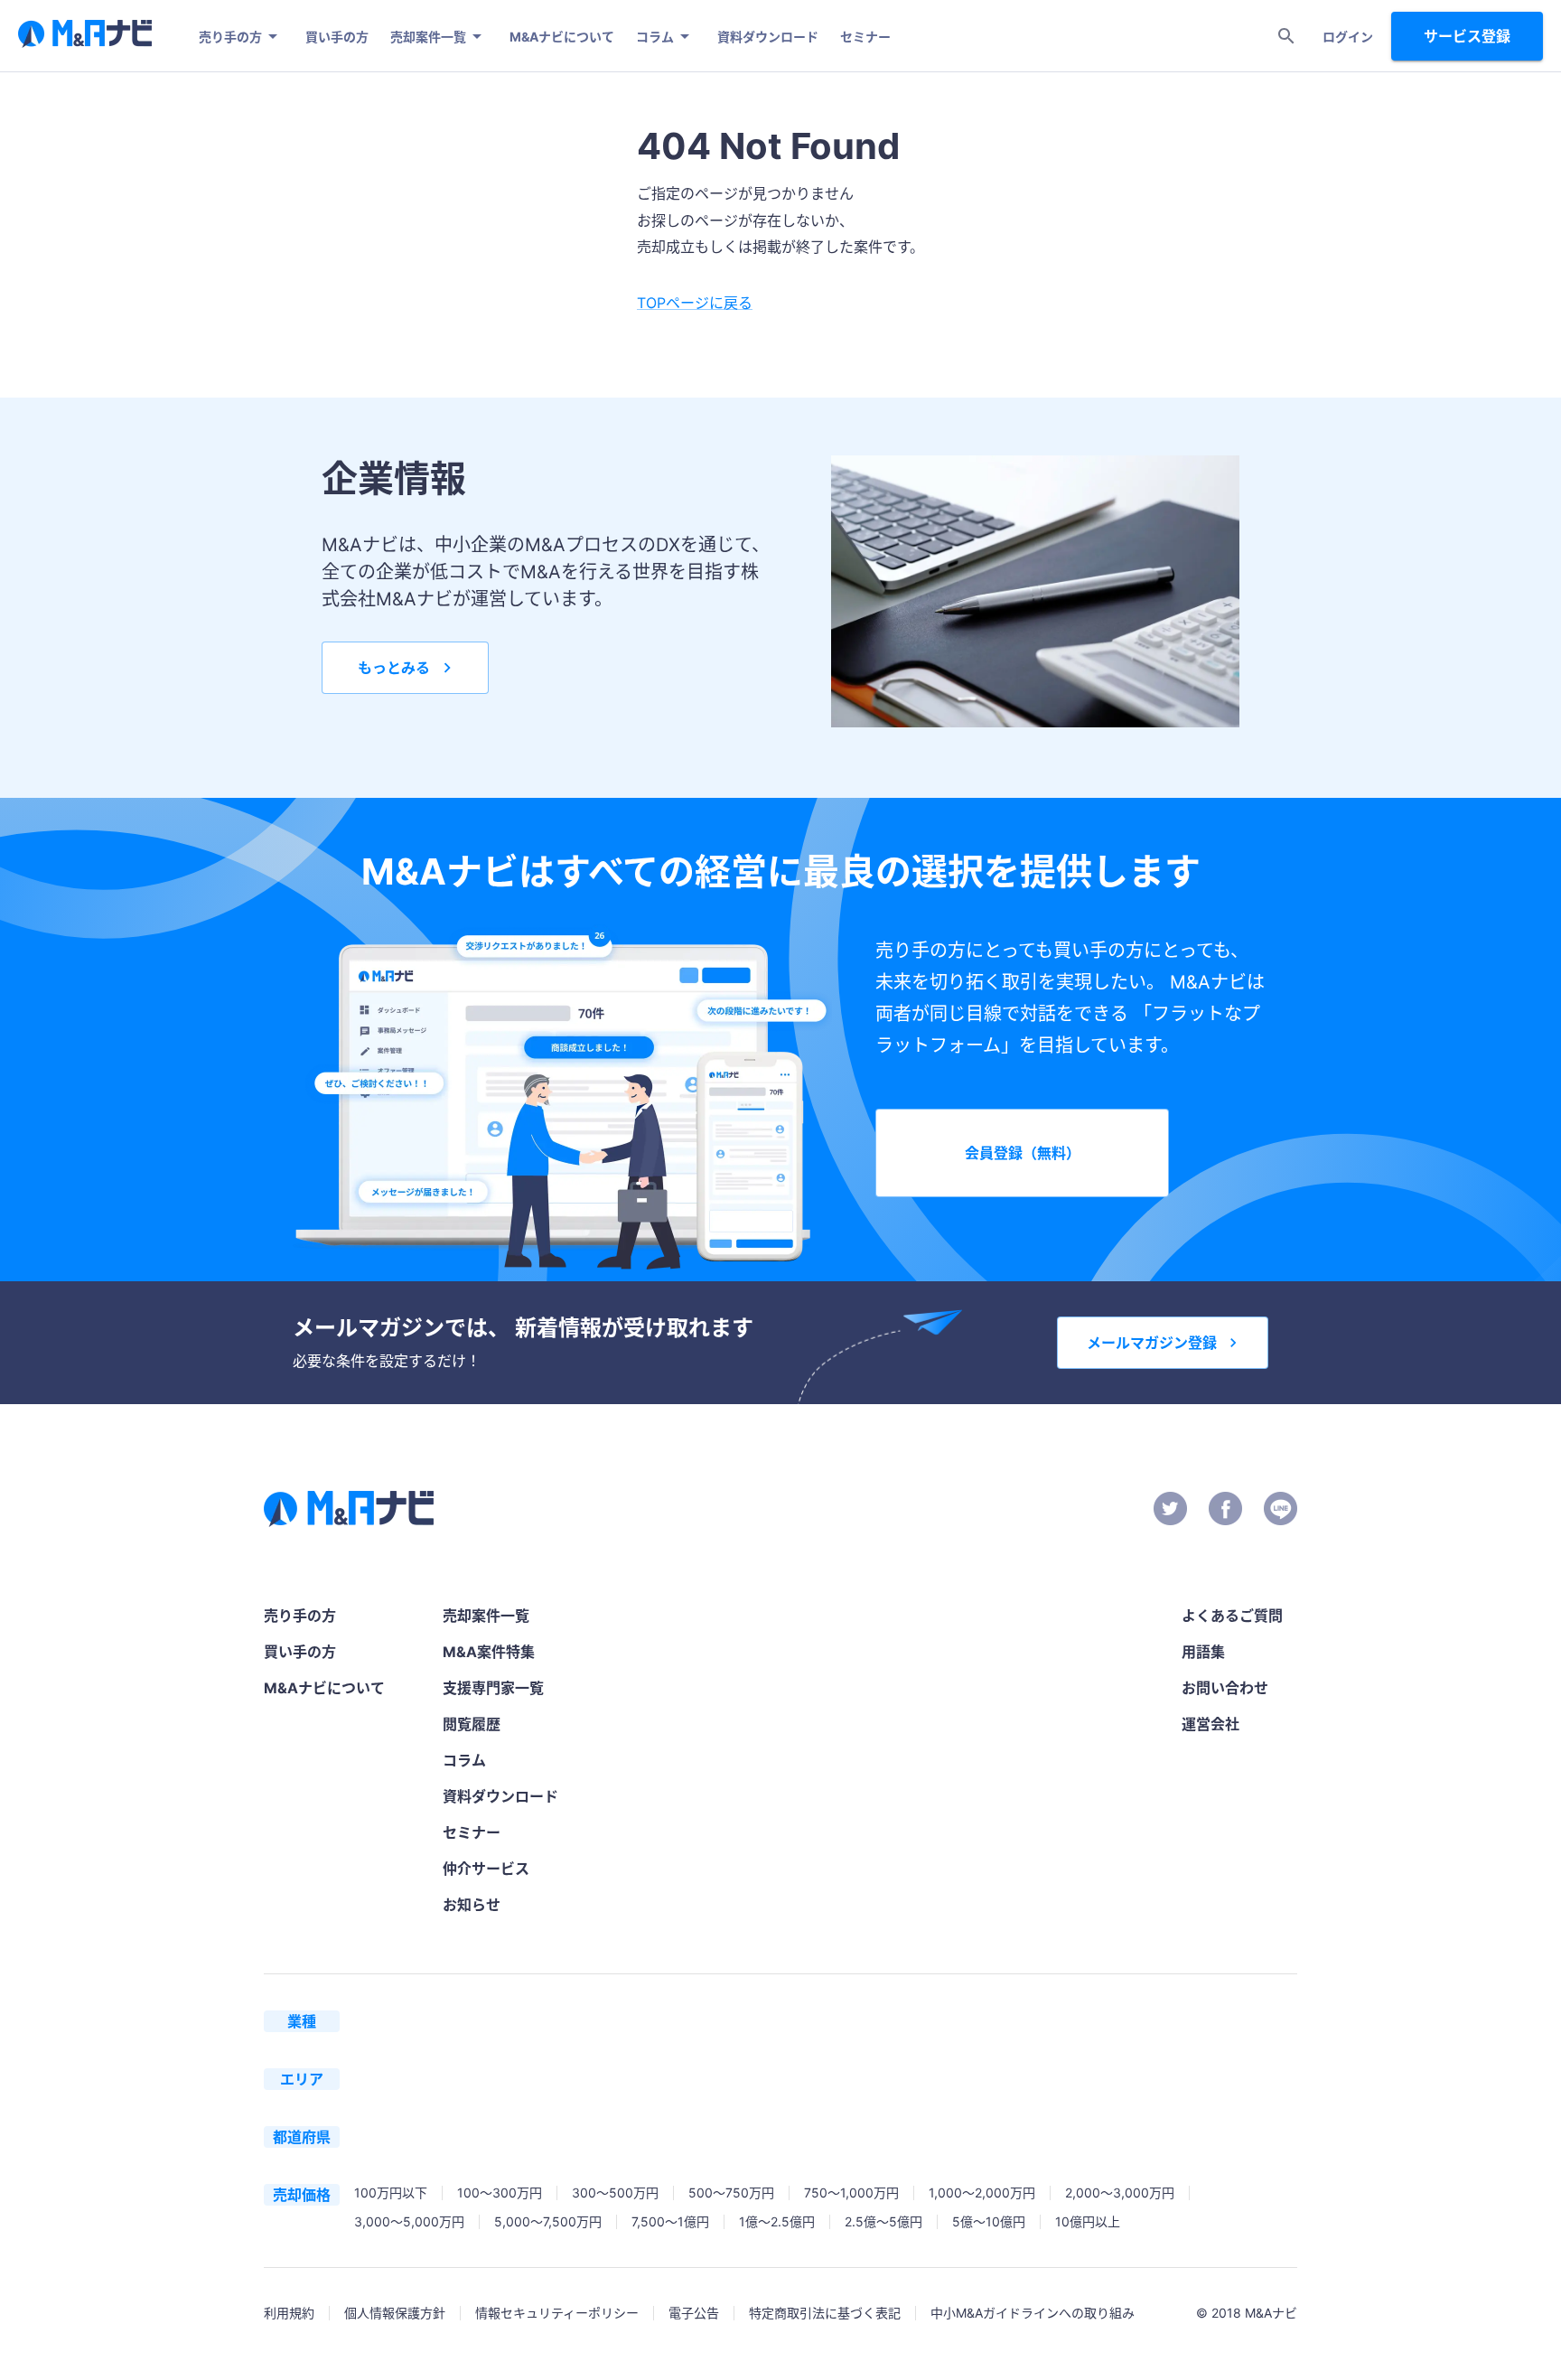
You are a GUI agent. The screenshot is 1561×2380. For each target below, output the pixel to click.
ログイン (1348, 37)
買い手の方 (337, 37)
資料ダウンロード (768, 37)
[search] (1286, 36)
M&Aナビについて (562, 37)
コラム (655, 37)
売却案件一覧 (428, 37)
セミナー (865, 37)
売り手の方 (230, 37)
